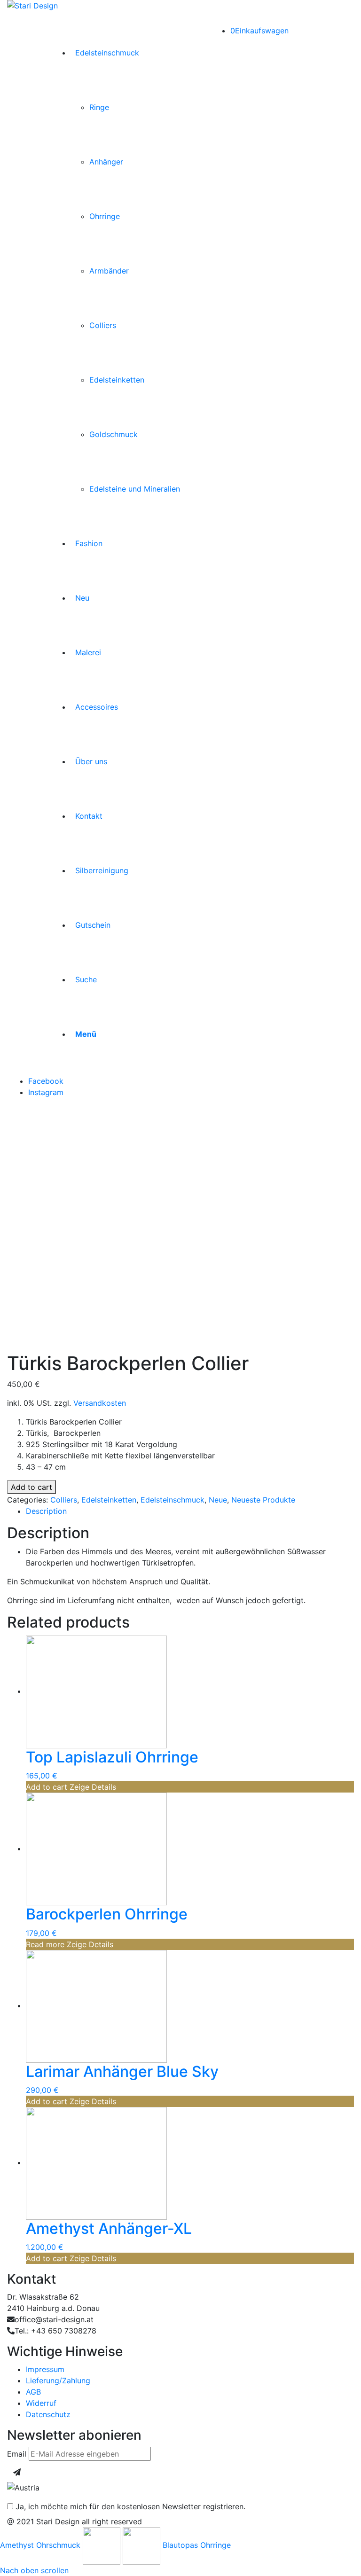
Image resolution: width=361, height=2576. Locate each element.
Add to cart (31, 1487)
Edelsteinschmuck (173, 1500)
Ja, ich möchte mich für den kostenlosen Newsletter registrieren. (129, 2506)
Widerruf (41, 2403)
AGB (33, 2392)
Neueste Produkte (263, 1500)
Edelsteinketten (109, 1500)
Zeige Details (92, 1787)
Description (46, 1511)
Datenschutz (48, 2414)
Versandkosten (100, 1403)
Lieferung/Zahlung (58, 2380)
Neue (218, 1500)
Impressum (45, 2369)
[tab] (190, 1511)
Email (17, 2454)
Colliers (64, 1500)
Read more (45, 1944)
